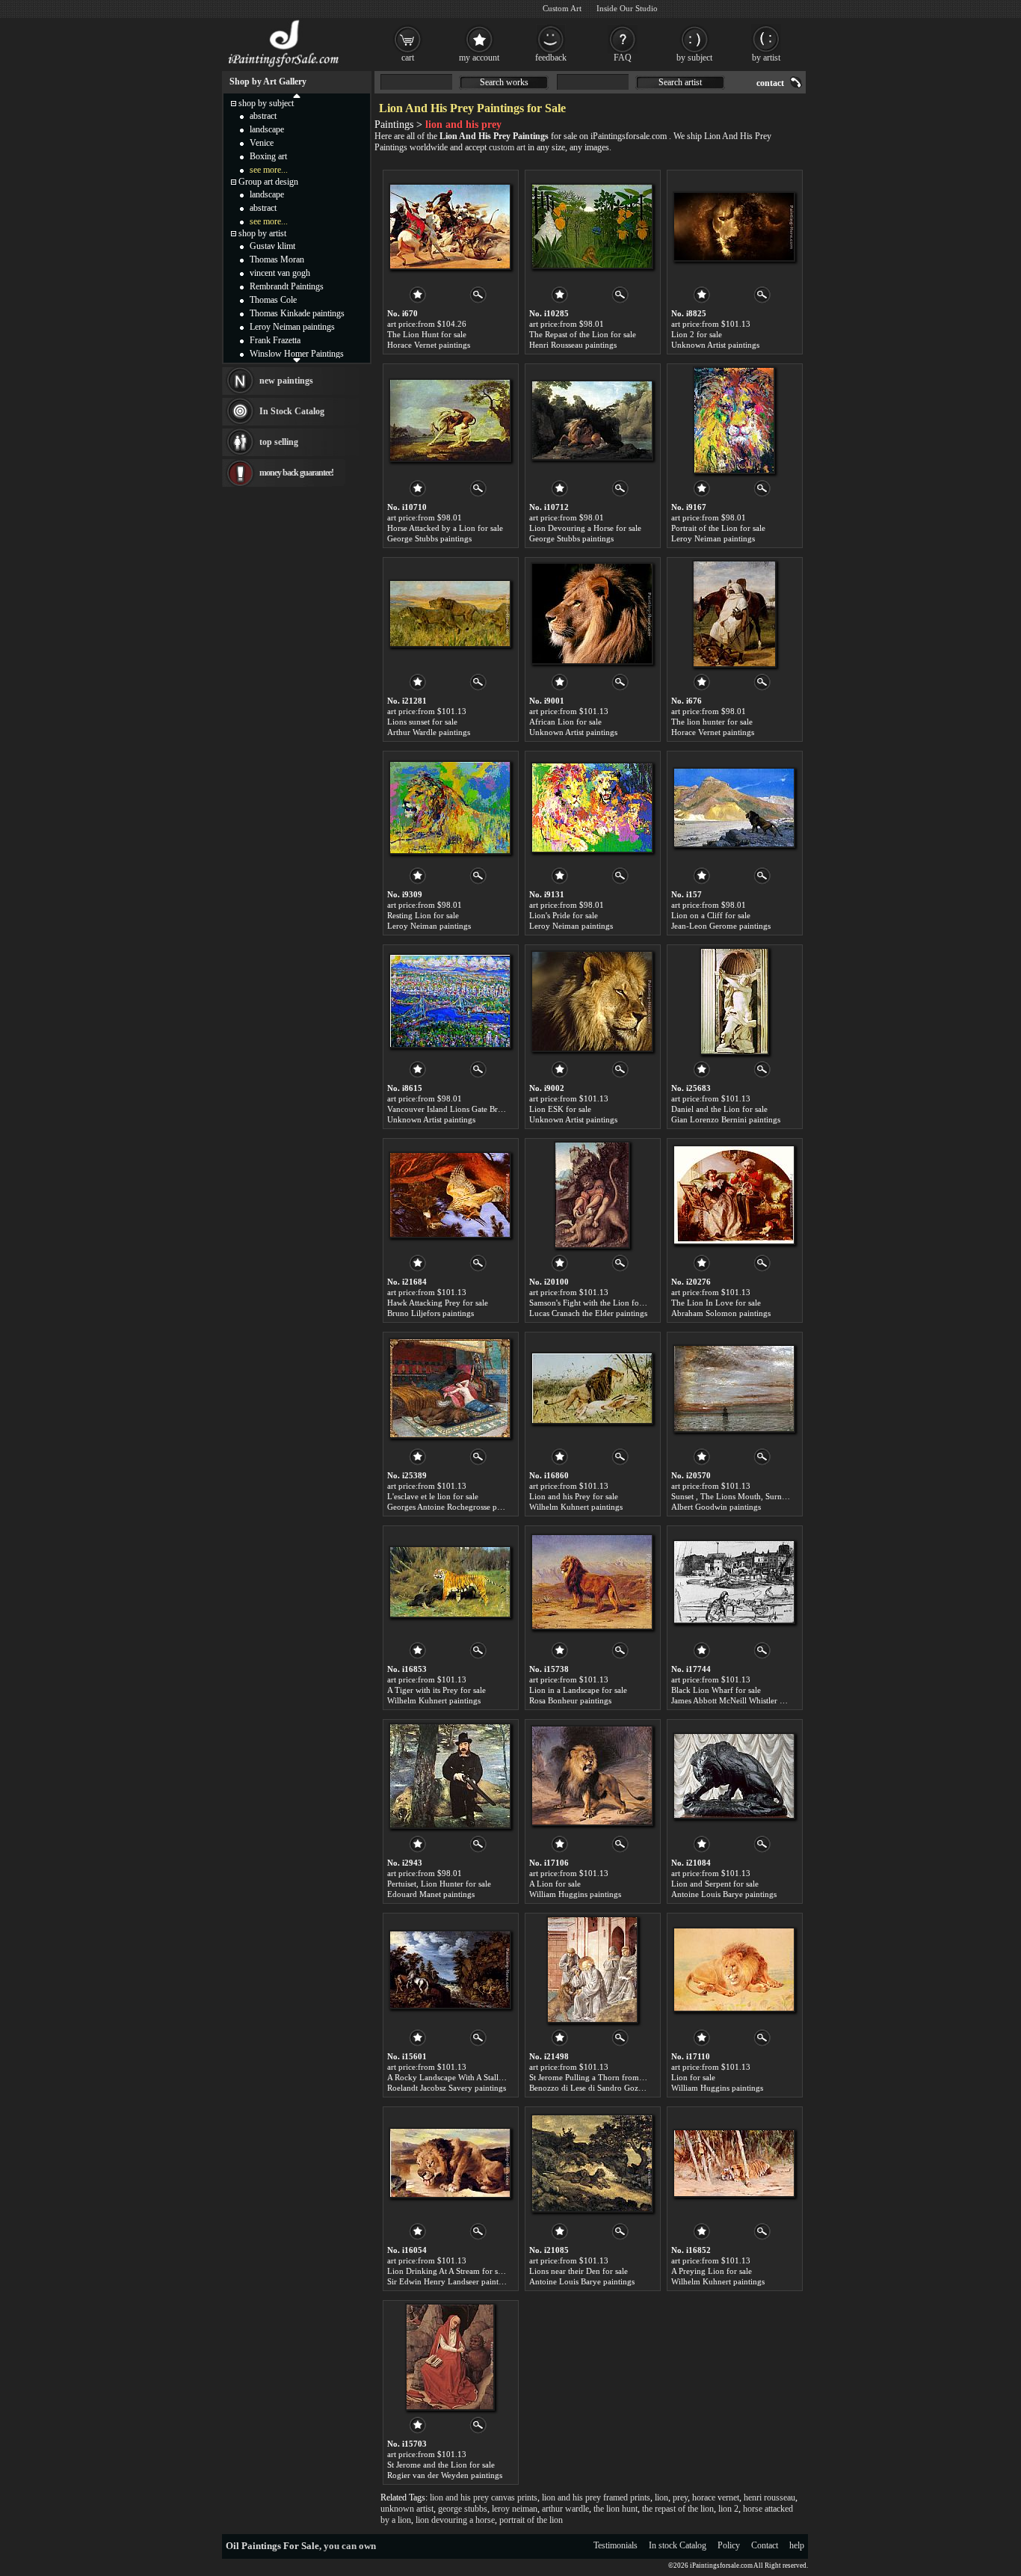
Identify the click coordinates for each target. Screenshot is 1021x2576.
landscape (267, 129)
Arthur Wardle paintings (429, 732)
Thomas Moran (277, 259)
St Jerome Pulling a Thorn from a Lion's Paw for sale (621, 2077)
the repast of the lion (678, 2509)
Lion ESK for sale (560, 1109)
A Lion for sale (555, 1884)
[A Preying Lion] (734, 2163)
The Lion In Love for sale (716, 1303)
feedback (551, 58)
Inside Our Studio (627, 8)
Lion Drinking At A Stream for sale (447, 2271)
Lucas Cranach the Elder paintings (588, 1313)
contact (770, 83)
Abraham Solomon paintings (721, 1313)
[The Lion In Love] (734, 1195)
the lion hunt (616, 2509)
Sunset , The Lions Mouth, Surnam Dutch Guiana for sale (771, 1496)
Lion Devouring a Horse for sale (585, 528)
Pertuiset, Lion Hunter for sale (439, 1884)
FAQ (623, 58)
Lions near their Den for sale (579, 2271)
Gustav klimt (272, 246)
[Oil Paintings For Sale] (284, 67)
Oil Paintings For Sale (272, 2546)
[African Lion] (592, 614)
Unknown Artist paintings (715, 345)
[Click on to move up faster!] (297, 95)
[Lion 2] (734, 227)
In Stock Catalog (292, 411)
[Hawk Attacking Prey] (450, 1195)
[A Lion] (592, 1776)
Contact (765, 2545)
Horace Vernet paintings (429, 345)
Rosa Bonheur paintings (570, 1700)
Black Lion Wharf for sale (716, 1690)
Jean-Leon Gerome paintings (721, 926)
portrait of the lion (531, 2520)
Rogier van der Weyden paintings (445, 2475)
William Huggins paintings (575, 1894)
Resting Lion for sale (423, 915)
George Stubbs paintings (429, 538)
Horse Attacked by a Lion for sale (445, 528)
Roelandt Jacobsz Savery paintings (447, 2088)
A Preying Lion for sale (712, 2271)
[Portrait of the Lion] (734, 420)
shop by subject (266, 103)
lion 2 (728, 2509)
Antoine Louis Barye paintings (724, 1894)
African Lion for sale (565, 722)
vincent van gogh (280, 273)
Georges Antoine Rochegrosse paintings (456, 1507)
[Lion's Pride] (592, 808)
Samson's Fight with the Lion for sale (593, 1303)
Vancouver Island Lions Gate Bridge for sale (464, 1109)
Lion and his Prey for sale (574, 1496)
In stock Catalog (678, 2545)
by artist (766, 58)
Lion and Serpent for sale (715, 1884)
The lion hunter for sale (712, 722)
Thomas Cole (273, 300)
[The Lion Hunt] (450, 227)
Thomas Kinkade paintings (297, 313)
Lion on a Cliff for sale (711, 915)
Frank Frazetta (275, 340)
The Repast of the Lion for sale (583, 334)
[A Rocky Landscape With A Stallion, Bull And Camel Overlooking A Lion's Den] (450, 1970)
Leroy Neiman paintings (713, 538)
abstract (263, 116)
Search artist (680, 82)
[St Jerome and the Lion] (450, 2357)
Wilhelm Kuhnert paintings (576, 1507)
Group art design (268, 182)
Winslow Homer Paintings (297, 354)
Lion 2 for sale (697, 334)
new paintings (286, 381)
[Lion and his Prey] (592, 1389)
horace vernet (716, 2497)
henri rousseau (769, 2497)
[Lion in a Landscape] (592, 1582)
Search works (504, 82)
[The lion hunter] (734, 614)
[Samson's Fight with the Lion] (592, 1195)
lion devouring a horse (455, 2520)
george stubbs (463, 2509)
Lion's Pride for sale (564, 915)
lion (661, 2497)
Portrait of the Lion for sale (718, 528)
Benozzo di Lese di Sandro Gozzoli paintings (607, 2088)
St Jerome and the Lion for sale (441, 2465)
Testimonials (616, 2545)
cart (408, 58)
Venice (262, 143)
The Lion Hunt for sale (427, 334)
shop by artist (262, 233)
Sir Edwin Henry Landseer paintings (450, 2281)
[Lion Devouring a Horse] (592, 420)
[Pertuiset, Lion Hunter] (450, 1776)
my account (479, 58)
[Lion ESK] (592, 1001)
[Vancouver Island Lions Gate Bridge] (450, 1001)
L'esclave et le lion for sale (433, 1496)
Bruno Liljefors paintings (431, 1313)
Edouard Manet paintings (431, 1894)
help (797, 2545)
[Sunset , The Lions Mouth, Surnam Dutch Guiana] (734, 1389)
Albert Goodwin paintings (716, 1507)
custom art (507, 147)
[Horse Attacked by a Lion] (450, 420)
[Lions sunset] (450, 614)
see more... (269, 170)
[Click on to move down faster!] (297, 360)
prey (680, 2497)
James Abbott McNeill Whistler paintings (741, 1700)
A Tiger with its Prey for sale (437, 1690)
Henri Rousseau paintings (573, 345)
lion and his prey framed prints (596, 2497)
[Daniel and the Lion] (734, 1001)
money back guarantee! (296, 473)
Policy (729, 2545)
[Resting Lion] (450, 808)
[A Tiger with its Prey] (450, 1582)
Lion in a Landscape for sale (578, 1690)
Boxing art (268, 156)
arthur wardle (565, 2509)
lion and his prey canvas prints (484, 2497)
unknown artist (407, 2509)
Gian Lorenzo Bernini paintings (726, 1119)
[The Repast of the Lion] (592, 227)
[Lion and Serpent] (734, 1776)
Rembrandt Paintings (287, 286)
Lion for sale (693, 2077)
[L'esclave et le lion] (450, 1389)
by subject (694, 58)
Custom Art (562, 8)
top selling (279, 442)
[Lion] (734, 1970)
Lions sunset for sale (422, 722)
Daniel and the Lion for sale (719, 1109)
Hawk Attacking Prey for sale (438, 1303)
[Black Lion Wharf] (734, 1582)
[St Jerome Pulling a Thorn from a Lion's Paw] (592, 1970)
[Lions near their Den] (592, 2163)
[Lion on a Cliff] (734, 808)
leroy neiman (515, 2509)
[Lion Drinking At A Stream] (450, 2163)
